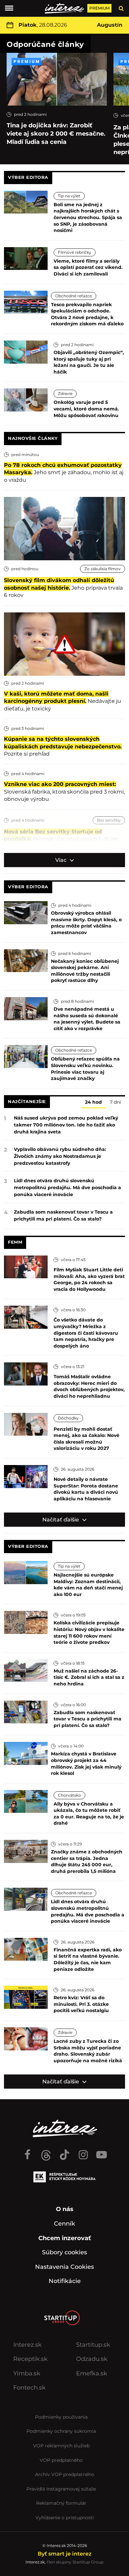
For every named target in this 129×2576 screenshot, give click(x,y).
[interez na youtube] (102, 2152)
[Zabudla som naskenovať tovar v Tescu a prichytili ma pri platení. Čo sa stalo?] (26, 1711)
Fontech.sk (29, 2388)
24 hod (93, 1102)
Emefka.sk (92, 2373)
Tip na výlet (69, 196)
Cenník (64, 2224)
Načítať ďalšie (61, 1520)
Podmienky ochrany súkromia (61, 2431)
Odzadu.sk (92, 2359)
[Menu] (9, 8)
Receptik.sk (30, 2359)
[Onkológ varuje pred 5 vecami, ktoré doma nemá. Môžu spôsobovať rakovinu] (26, 399)
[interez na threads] (46, 2152)
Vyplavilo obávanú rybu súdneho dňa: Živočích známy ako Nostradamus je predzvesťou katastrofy (60, 1156)
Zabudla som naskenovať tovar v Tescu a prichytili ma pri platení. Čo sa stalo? (63, 1215)
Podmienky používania (61, 2417)
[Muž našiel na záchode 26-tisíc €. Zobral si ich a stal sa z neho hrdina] (26, 1670)
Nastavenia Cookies (64, 2267)
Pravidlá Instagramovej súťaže (61, 2489)
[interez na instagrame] (83, 2152)
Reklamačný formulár (61, 2503)
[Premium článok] (26, 62)
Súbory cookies (64, 2252)
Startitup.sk (93, 2345)
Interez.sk (27, 2345)
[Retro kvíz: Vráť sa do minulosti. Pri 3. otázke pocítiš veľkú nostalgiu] (26, 1997)
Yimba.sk (27, 2373)
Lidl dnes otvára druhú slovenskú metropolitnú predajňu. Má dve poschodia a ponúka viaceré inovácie (67, 1188)
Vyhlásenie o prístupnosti (65, 2518)
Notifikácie (65, 2281)
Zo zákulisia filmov (103, 569)
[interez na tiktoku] (64, 2152)
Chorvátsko (69, 1795)
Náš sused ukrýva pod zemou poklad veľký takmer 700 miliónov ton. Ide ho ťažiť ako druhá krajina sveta (66, 1125)
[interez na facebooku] (27, 2152)
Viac (62, 860)
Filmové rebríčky (75, 252)
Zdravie (65, 393)
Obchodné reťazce (74, 296)
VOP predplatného (61, 2460)
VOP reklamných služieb (61, 2446)
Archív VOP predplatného (65, 2474)
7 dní (115, 1102)
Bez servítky (109, 820)
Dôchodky (68, 1418)
